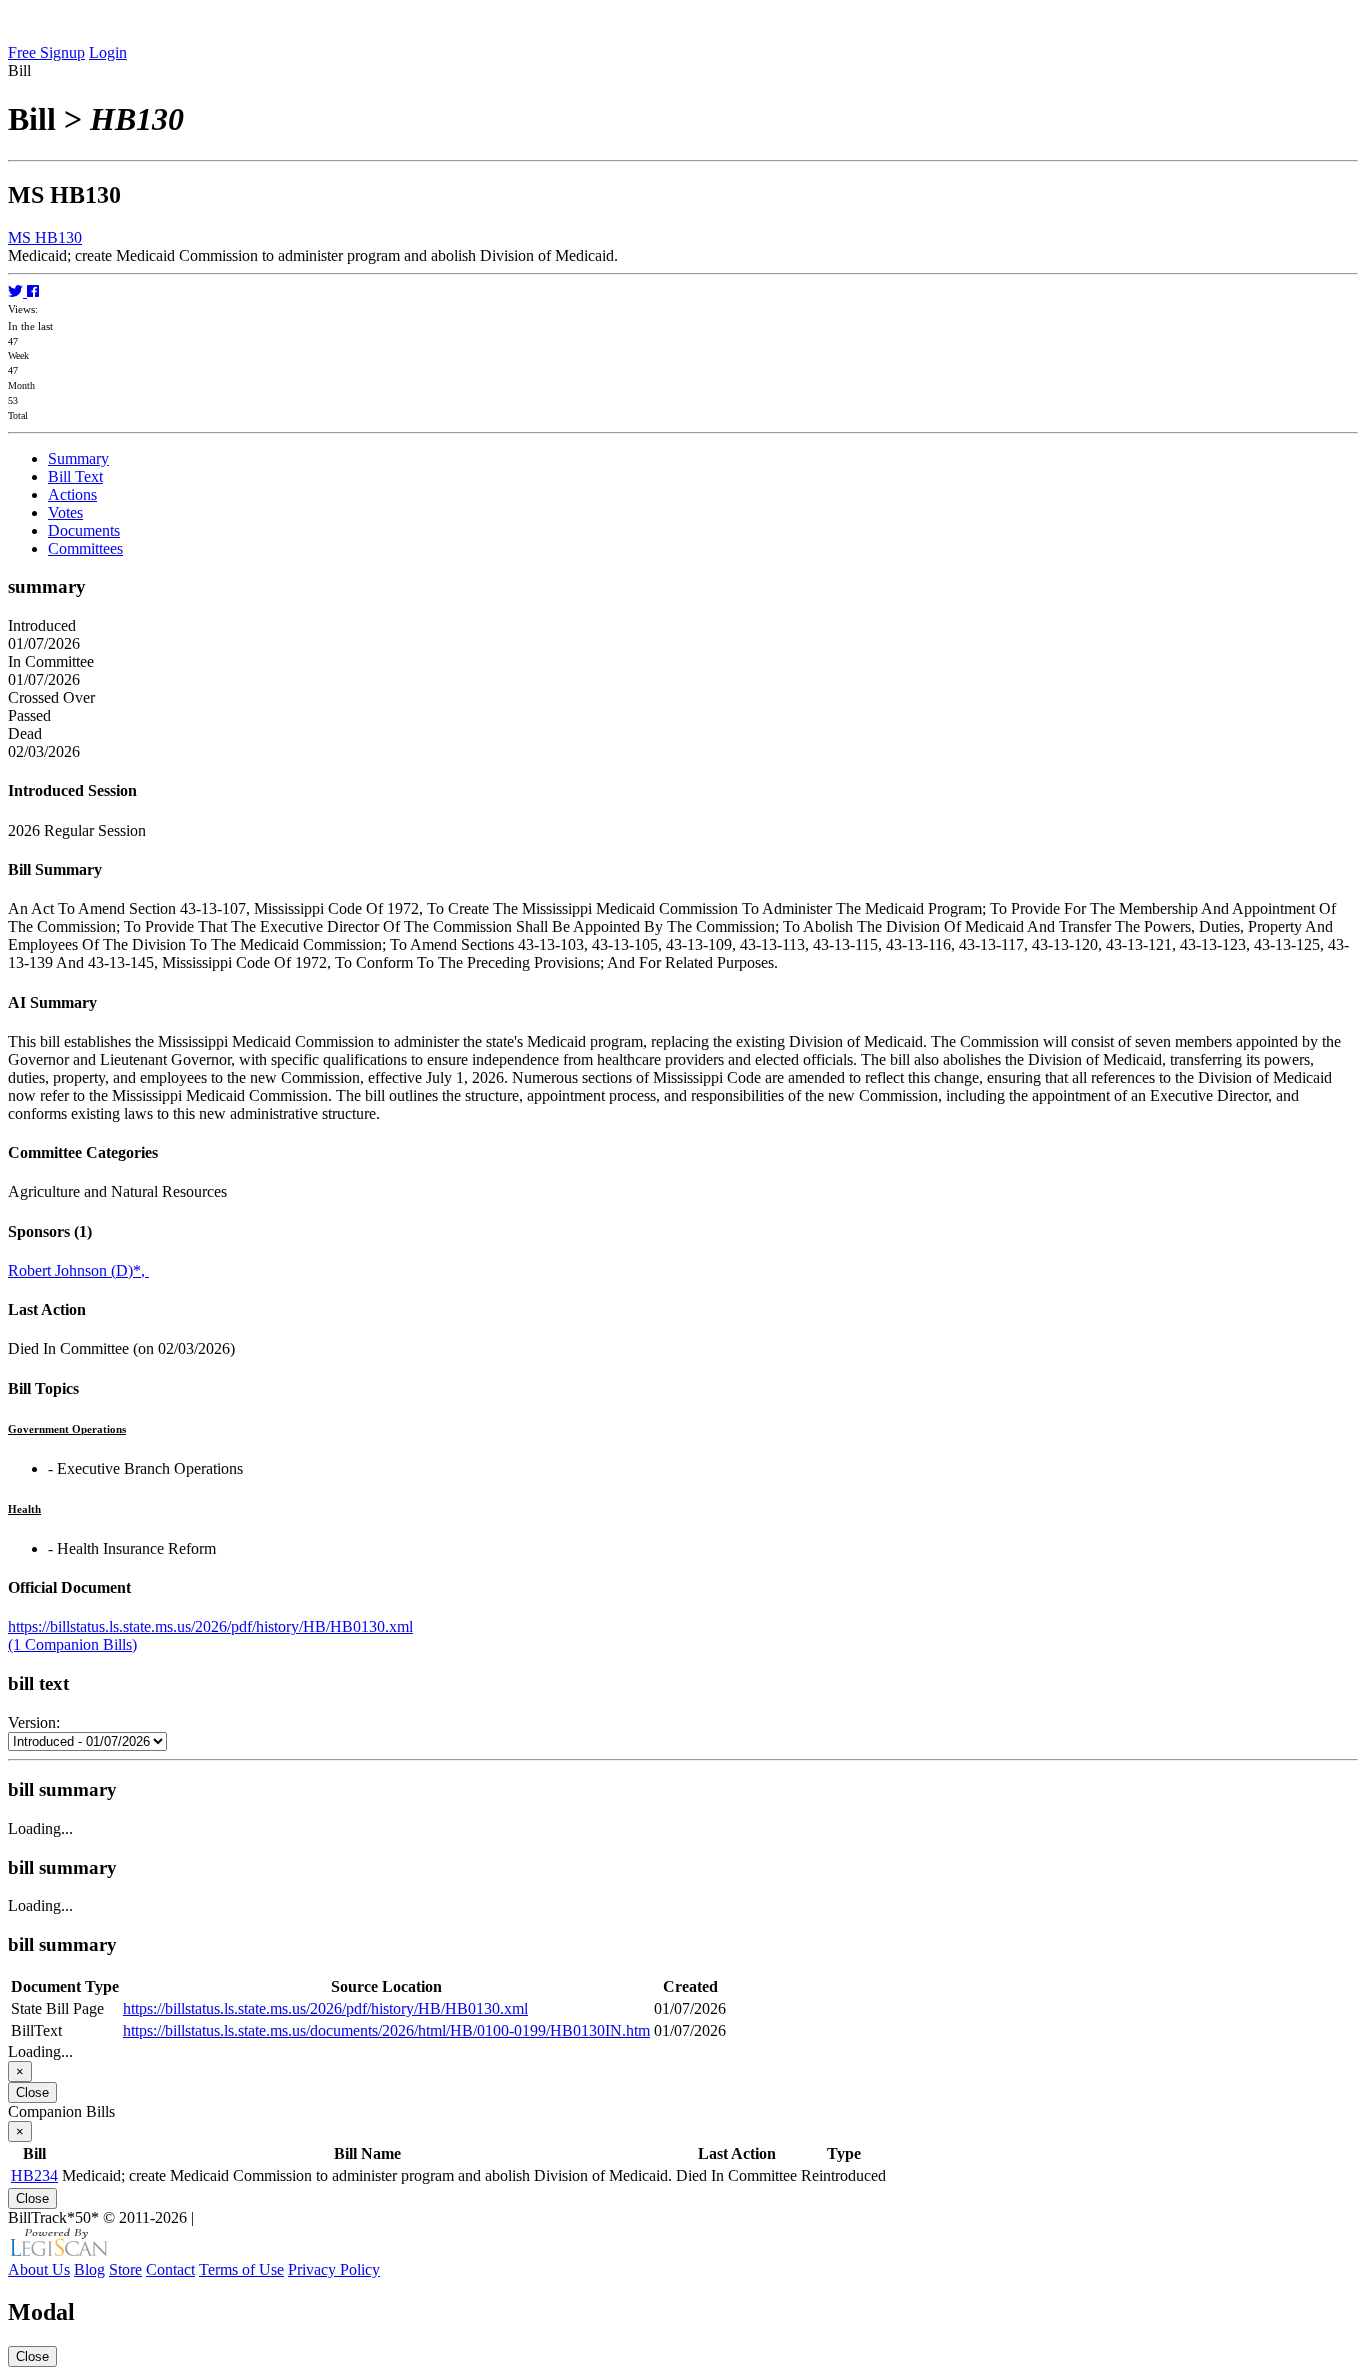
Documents (84, 530)
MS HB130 (45, 237)
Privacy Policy (334, 2269)
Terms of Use (241, 2269)
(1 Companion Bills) (72, 1644)
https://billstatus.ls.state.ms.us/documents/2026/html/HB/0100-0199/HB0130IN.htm (386, 2030)
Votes (65, 512)
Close (32, 2092)
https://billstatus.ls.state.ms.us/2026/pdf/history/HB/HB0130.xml (210, 1626)
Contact (170, 2269)
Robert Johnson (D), (78, 1270)
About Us (39, 2269)
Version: (34, 1722)
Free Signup (46, 52)
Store (125, 2269)
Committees (85, 548)
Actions (72, 494)
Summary (78, 458)
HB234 (34, 2175)
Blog (89, 2269)
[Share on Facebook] (33, 291)
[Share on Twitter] (17, 291)
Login (108, 52)
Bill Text (75, 476)
